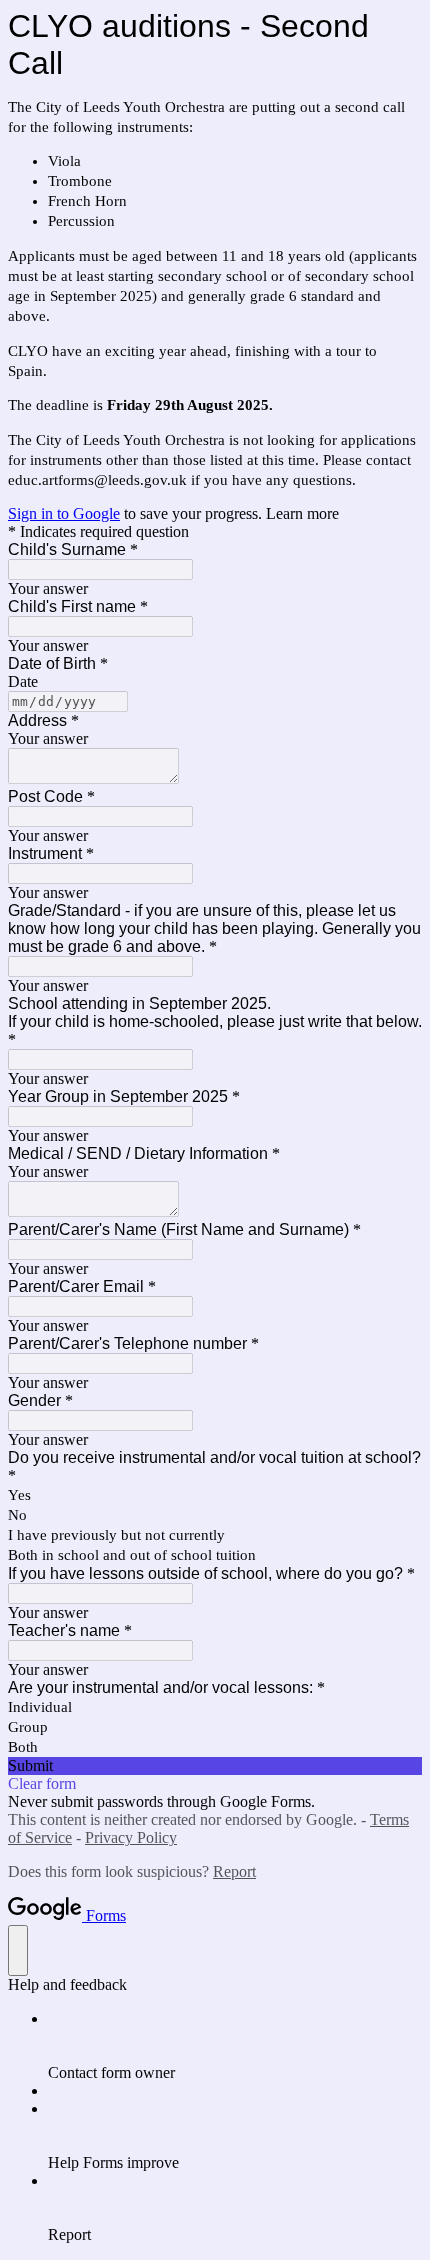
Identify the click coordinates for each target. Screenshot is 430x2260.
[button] (215, 1766)
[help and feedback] (18, 1950)
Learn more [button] (302, 513)
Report (234, 1871)
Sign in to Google (64, 513)
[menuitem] (235, 2046)
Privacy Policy (131, 1837)
